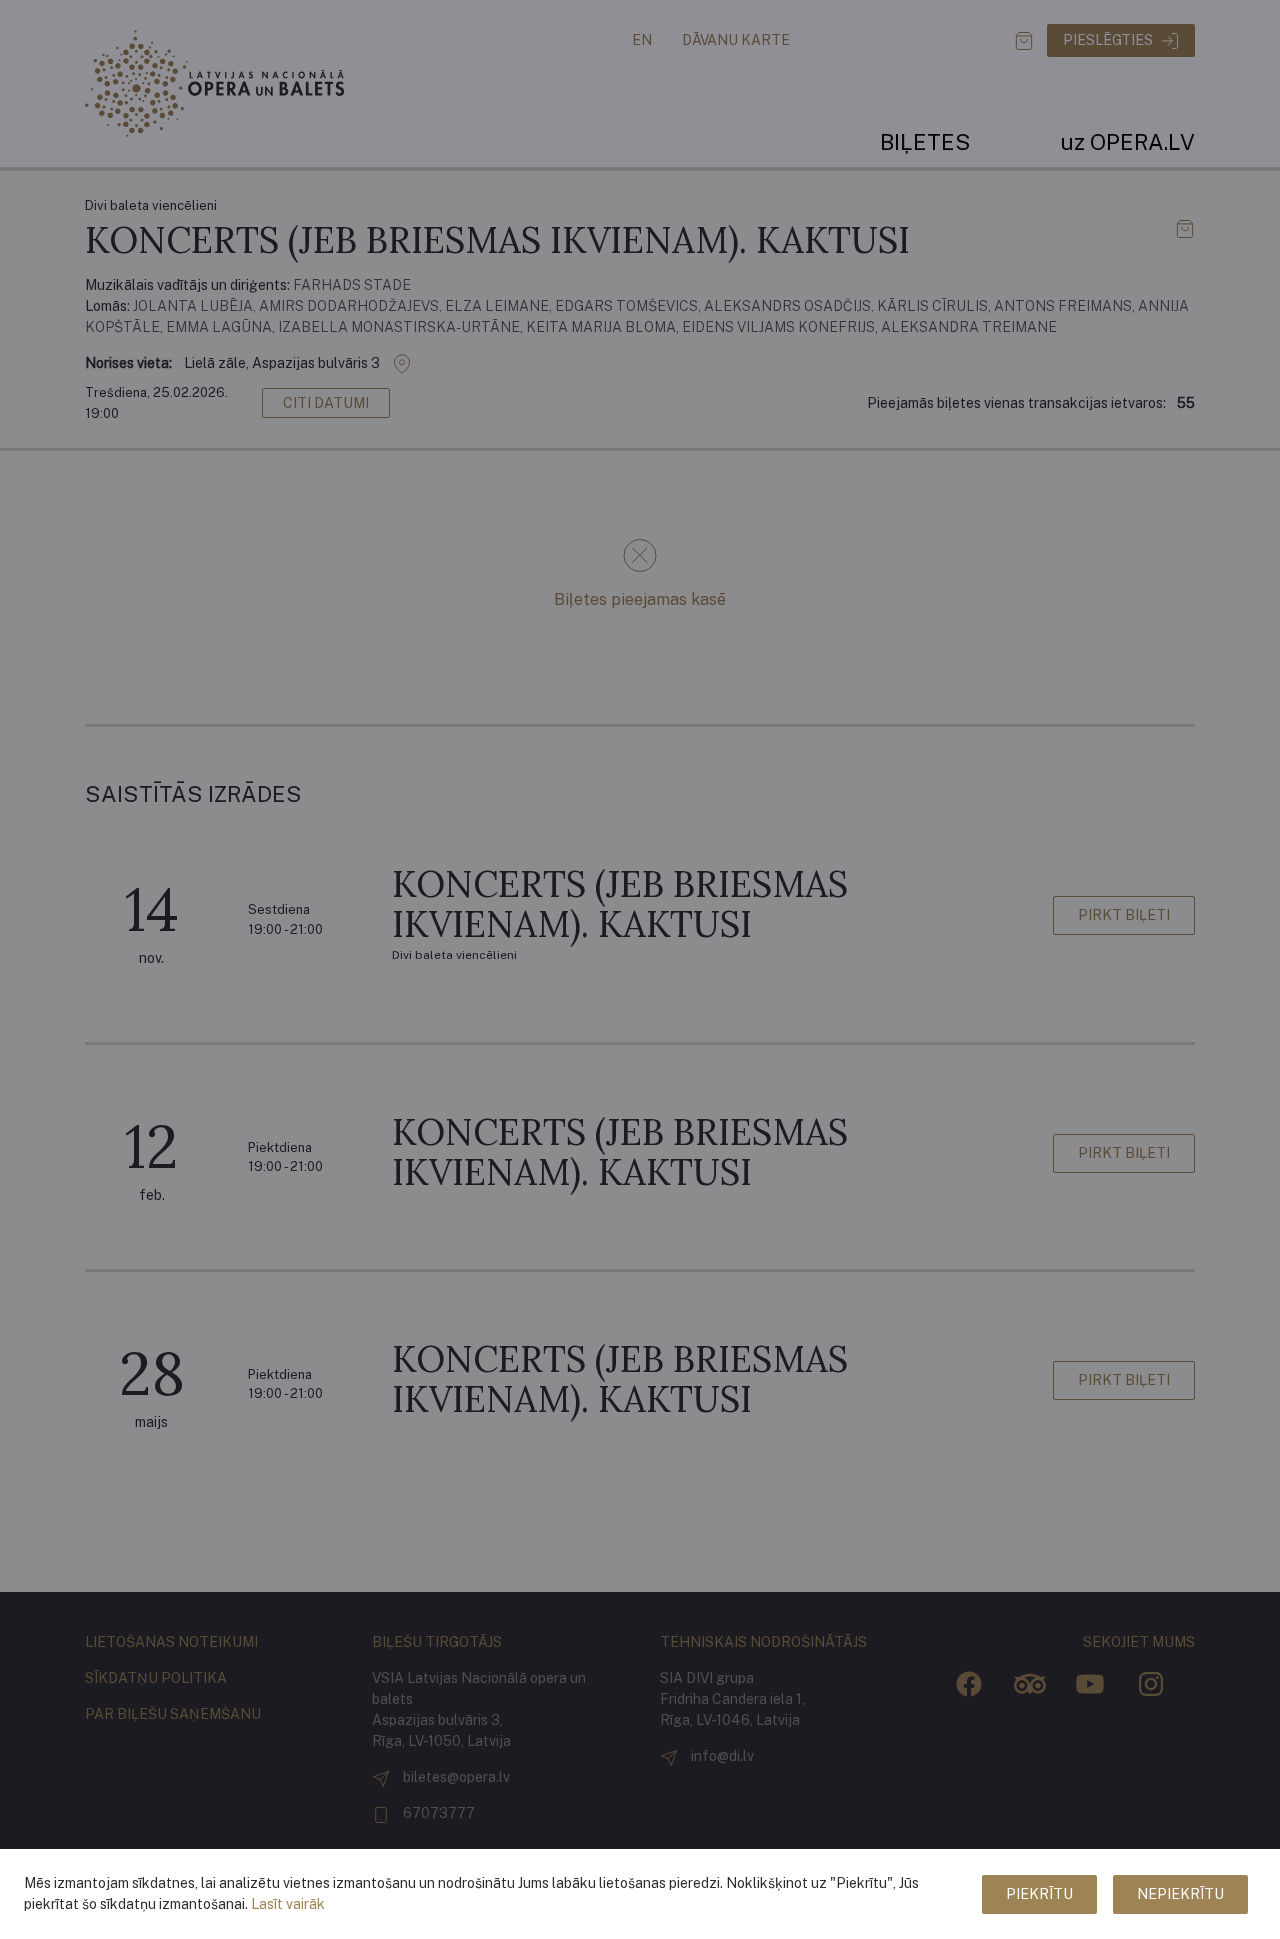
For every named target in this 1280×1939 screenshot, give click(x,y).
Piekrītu (1039, 1894)
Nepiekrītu (1180, 1894)
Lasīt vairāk (288, 1904)
